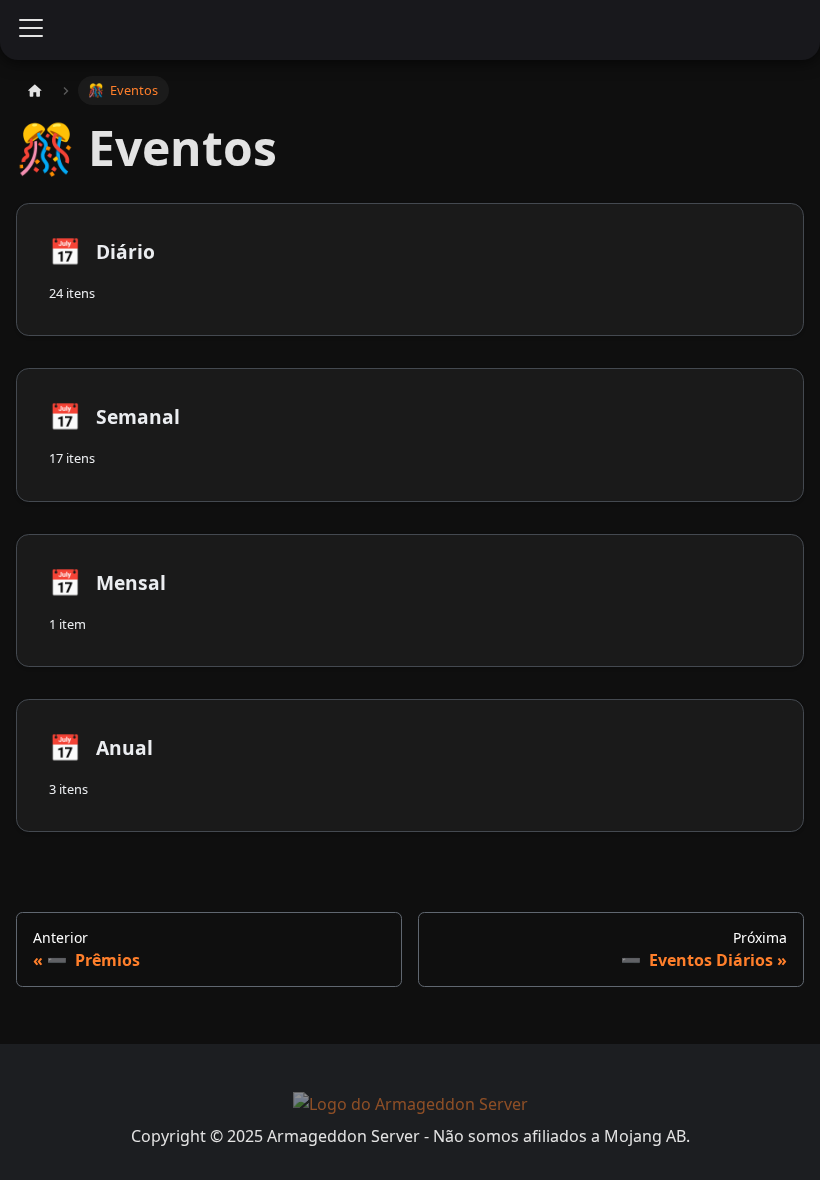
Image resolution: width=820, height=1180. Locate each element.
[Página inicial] (35, 90)
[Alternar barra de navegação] (31, 30)
